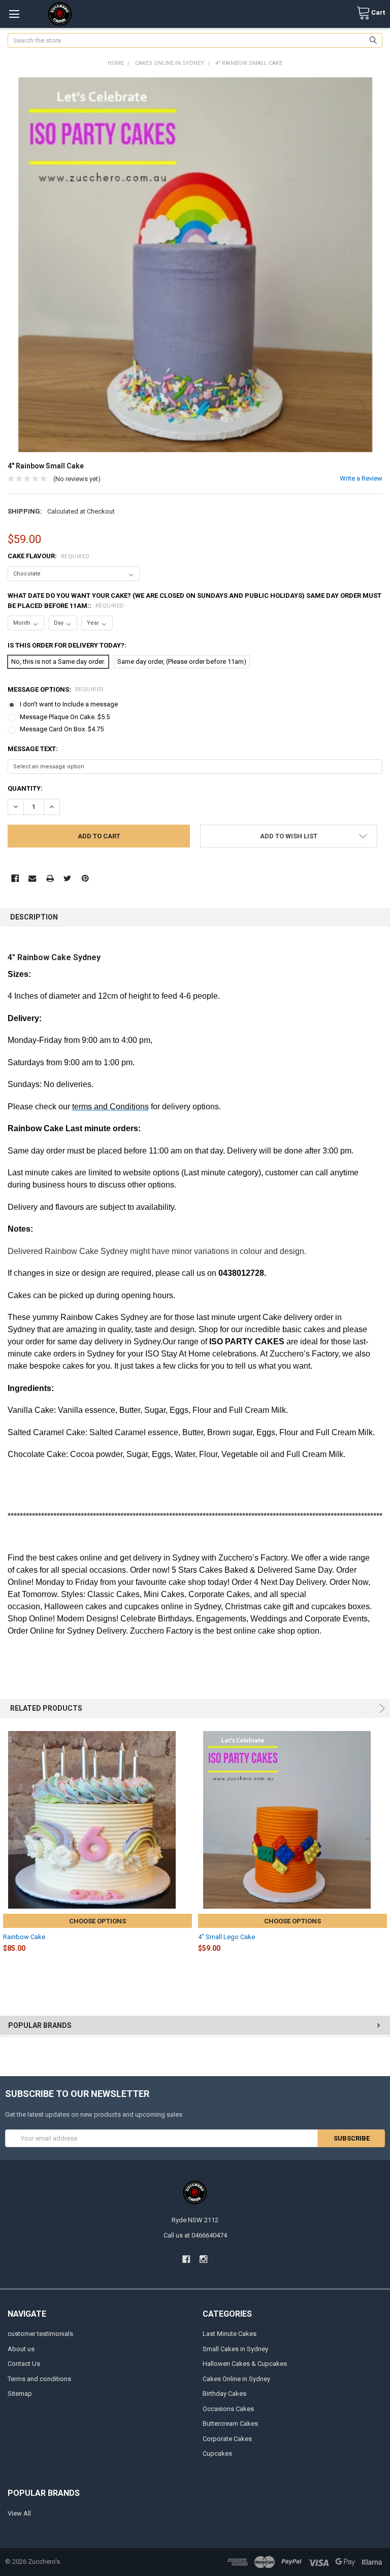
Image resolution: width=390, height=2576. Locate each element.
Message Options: (56, 689)
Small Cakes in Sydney (235, 2349)
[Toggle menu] (14, 14)
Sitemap (20, 2394)
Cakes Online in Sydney (236, 2379)
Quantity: (25, 788)
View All (19, 2513)
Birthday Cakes (224, 2394)
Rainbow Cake (24, 1937)
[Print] (50, 878)
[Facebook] (15, 878)
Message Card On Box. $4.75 (62, 729)
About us (21, 2349)
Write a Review (361, 478)
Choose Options (97, 1921)
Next (381, 1708)
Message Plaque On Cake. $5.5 (65, 717)
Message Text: (33, 749)
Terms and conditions (39, 2379)
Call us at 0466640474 (195, 2235)
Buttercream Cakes (230, 2424)
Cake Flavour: (49, 556)
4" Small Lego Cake (226, 1937)
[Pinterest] (85, 878)
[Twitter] (67, 878)
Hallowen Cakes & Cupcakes (245, 2364)
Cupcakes (217, 2453)
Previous (362, 1708)
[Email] (32, 878)
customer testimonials (40, 2334)
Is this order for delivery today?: (67, 645)
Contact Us (24, 2364)
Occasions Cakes (228, 2409)
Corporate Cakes (227, 2439)
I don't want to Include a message (69, 704)
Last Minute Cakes (230, 2334)
